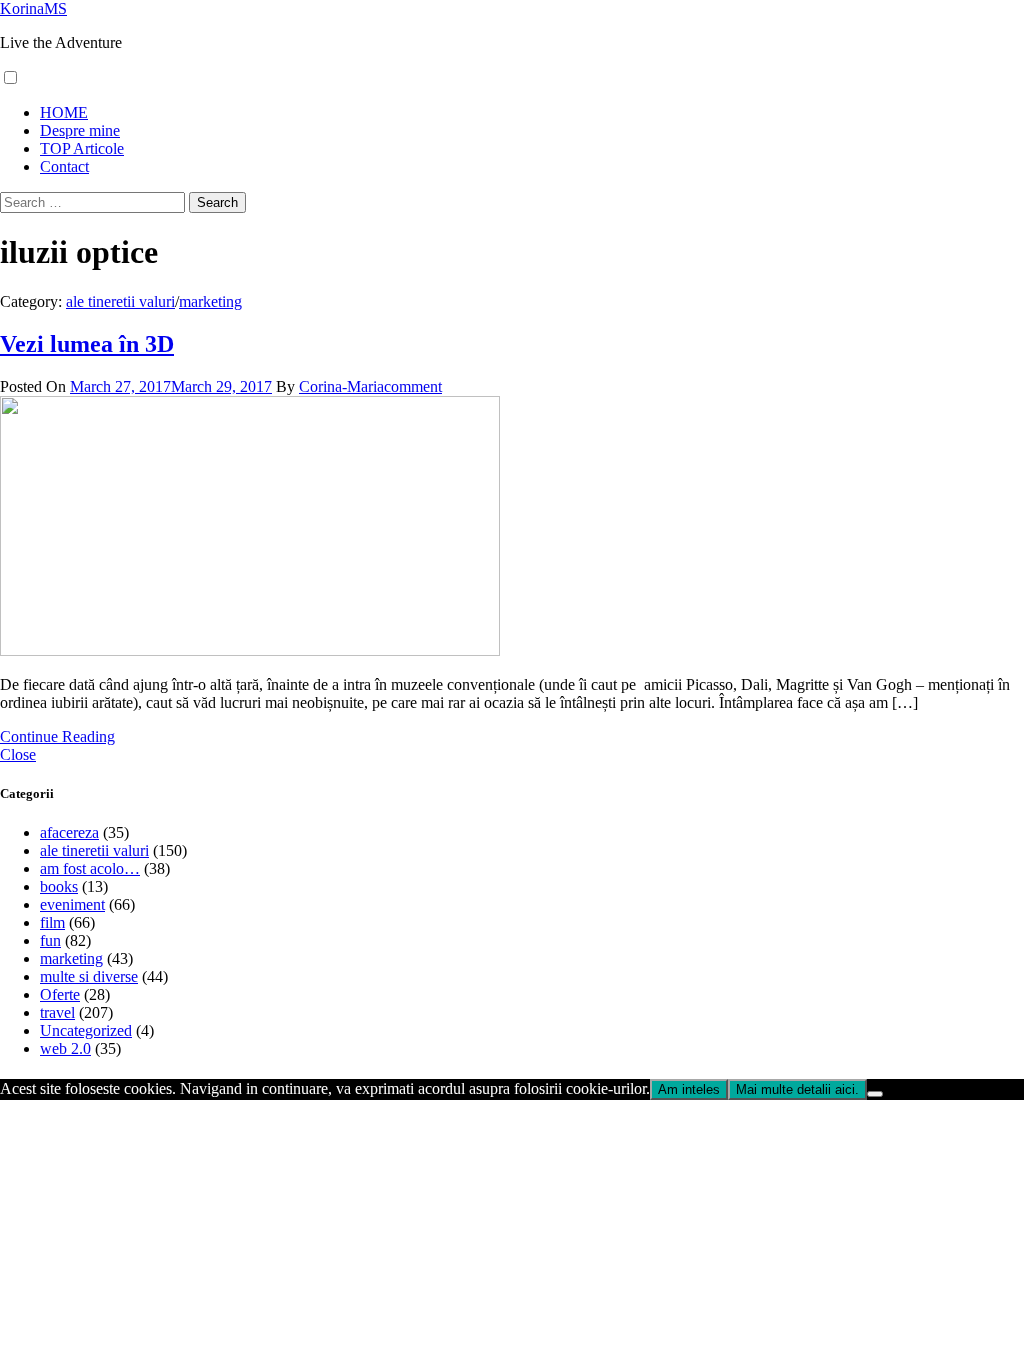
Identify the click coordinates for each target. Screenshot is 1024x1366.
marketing (210, 301)
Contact (64, 166)
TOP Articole (82, 148)
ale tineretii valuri (120, 301)
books (59, 886)
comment (413, 386)
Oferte (60, 994)
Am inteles (689, 1089)
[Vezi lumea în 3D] (250, 650)
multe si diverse (89, 976)
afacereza (69, 832)
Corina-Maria (341, 386)
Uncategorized (86, 1030)
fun (50, 940)
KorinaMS (33, 8)
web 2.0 (65, 1048)
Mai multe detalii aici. (797, 1089)
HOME (64, 112)
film (52, 922)
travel (57, 1012)
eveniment (72, 904)
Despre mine (80, 130)
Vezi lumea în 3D (87, 344)
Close (18, 754)
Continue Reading (57, 736)
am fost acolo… (90, 868)
